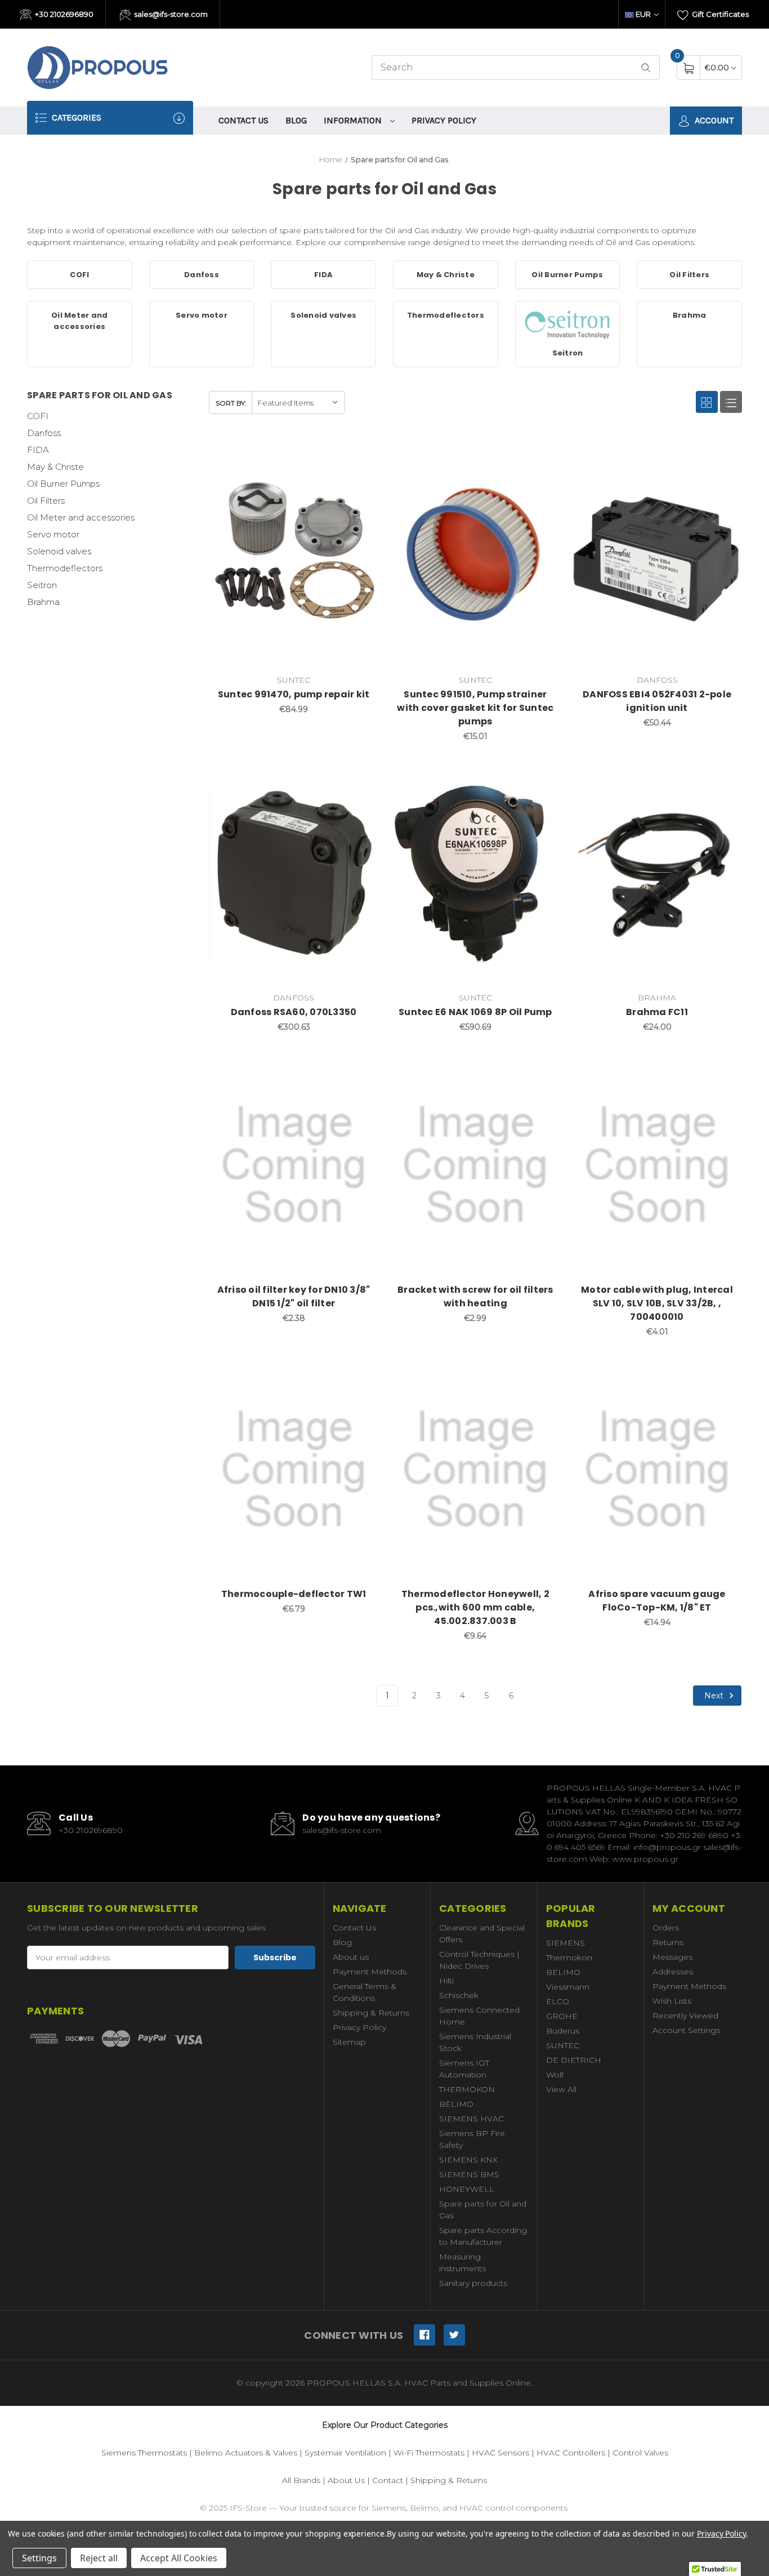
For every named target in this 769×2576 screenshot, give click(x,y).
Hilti (446, 1981)
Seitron (42, 585)
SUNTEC (563, 2045)
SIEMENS (565, 1943)
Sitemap (349, 2042)
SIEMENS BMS (469, 2174)
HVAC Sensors (500, 2453)
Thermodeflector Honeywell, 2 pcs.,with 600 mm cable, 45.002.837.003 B (475, 1607)
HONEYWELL (467, 2189)
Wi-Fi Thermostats (429, 2453)
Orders (666, 1928)
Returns (668, 1942)
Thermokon (569, 1957)
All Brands (301, 2480)
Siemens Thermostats (144, 2453)
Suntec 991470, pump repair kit (294, 694)
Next (715, 1696)
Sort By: (231, 403)
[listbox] (298, 402)
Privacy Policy (444, 120)
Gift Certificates (719, 14)
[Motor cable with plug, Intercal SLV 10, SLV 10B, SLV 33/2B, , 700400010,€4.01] (657, 1165)
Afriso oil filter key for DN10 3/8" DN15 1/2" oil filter (294, 1296)
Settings (39, 2558)
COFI (38, 416)
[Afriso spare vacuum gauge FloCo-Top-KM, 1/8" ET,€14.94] (657, 1470)
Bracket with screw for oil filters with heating (475, 1296)
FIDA (38, 450)
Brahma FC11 (657, 1012)
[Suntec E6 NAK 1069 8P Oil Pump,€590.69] (475, 874)
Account (713, 120)
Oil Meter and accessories (81, 517)
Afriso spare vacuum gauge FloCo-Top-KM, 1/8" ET (657, 1601)
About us (351, 1957)
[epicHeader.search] (646, 68)
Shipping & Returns (371, 2013)
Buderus (563, 2031)
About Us (346, 2480)
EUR (643, 14)
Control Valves (640, 2453)
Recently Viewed (685, 2016)
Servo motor (53, 534)
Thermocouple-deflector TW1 (294, 1594)
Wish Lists (672, 2001)
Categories (75, 117)
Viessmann (568, 1987)
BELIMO (456, 2104)
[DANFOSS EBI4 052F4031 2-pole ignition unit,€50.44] (657, 556)
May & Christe (55, 467)
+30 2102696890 (63, 14)
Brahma (43, 602)
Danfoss (44, 433)
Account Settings (686, 2030)
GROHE (562, 2016)
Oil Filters (46, 500)
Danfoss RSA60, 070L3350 (294, 1012)
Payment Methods (370, 1972)
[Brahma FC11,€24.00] (657, 874)
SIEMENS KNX (468, 2160)
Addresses (673, 1972)
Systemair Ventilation (345, 2453)
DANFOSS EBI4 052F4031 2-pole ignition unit (657, 701)
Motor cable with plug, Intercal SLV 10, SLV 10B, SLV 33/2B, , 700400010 (657, 1303)
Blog (296, 120)
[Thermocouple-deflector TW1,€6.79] (294, 1470)
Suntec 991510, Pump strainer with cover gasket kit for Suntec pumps (475, 708)
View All (561, 2089)
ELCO (558, 2001)
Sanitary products (473, 2283)
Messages (672, 1957)
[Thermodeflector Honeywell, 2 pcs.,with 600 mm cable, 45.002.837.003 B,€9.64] (475, 1470)
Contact (388, 2480)
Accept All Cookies (179, 2558)
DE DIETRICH (574, 2060)
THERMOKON (467, 2089)
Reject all (99, 2558)
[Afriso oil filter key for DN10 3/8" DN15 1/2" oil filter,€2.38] (294, 1165)
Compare (361, 455)
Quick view (333, 455)
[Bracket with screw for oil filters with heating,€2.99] (475, 1165)
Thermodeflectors (65, 568)
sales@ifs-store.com (170, 14)
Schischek (459, 1995)
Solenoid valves (59, 551)
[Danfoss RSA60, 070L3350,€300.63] (294, 874)
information (354, 120)
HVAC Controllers (571, 2453)
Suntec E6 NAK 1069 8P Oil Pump (475, 1012)
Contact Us (243, 120)
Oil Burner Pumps (63, 484)
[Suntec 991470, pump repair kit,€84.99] (294, 556)
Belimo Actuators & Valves (246, 2453)
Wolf (555, 2075)
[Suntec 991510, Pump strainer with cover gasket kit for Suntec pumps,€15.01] (475, 556)
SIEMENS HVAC (471, 2119)
